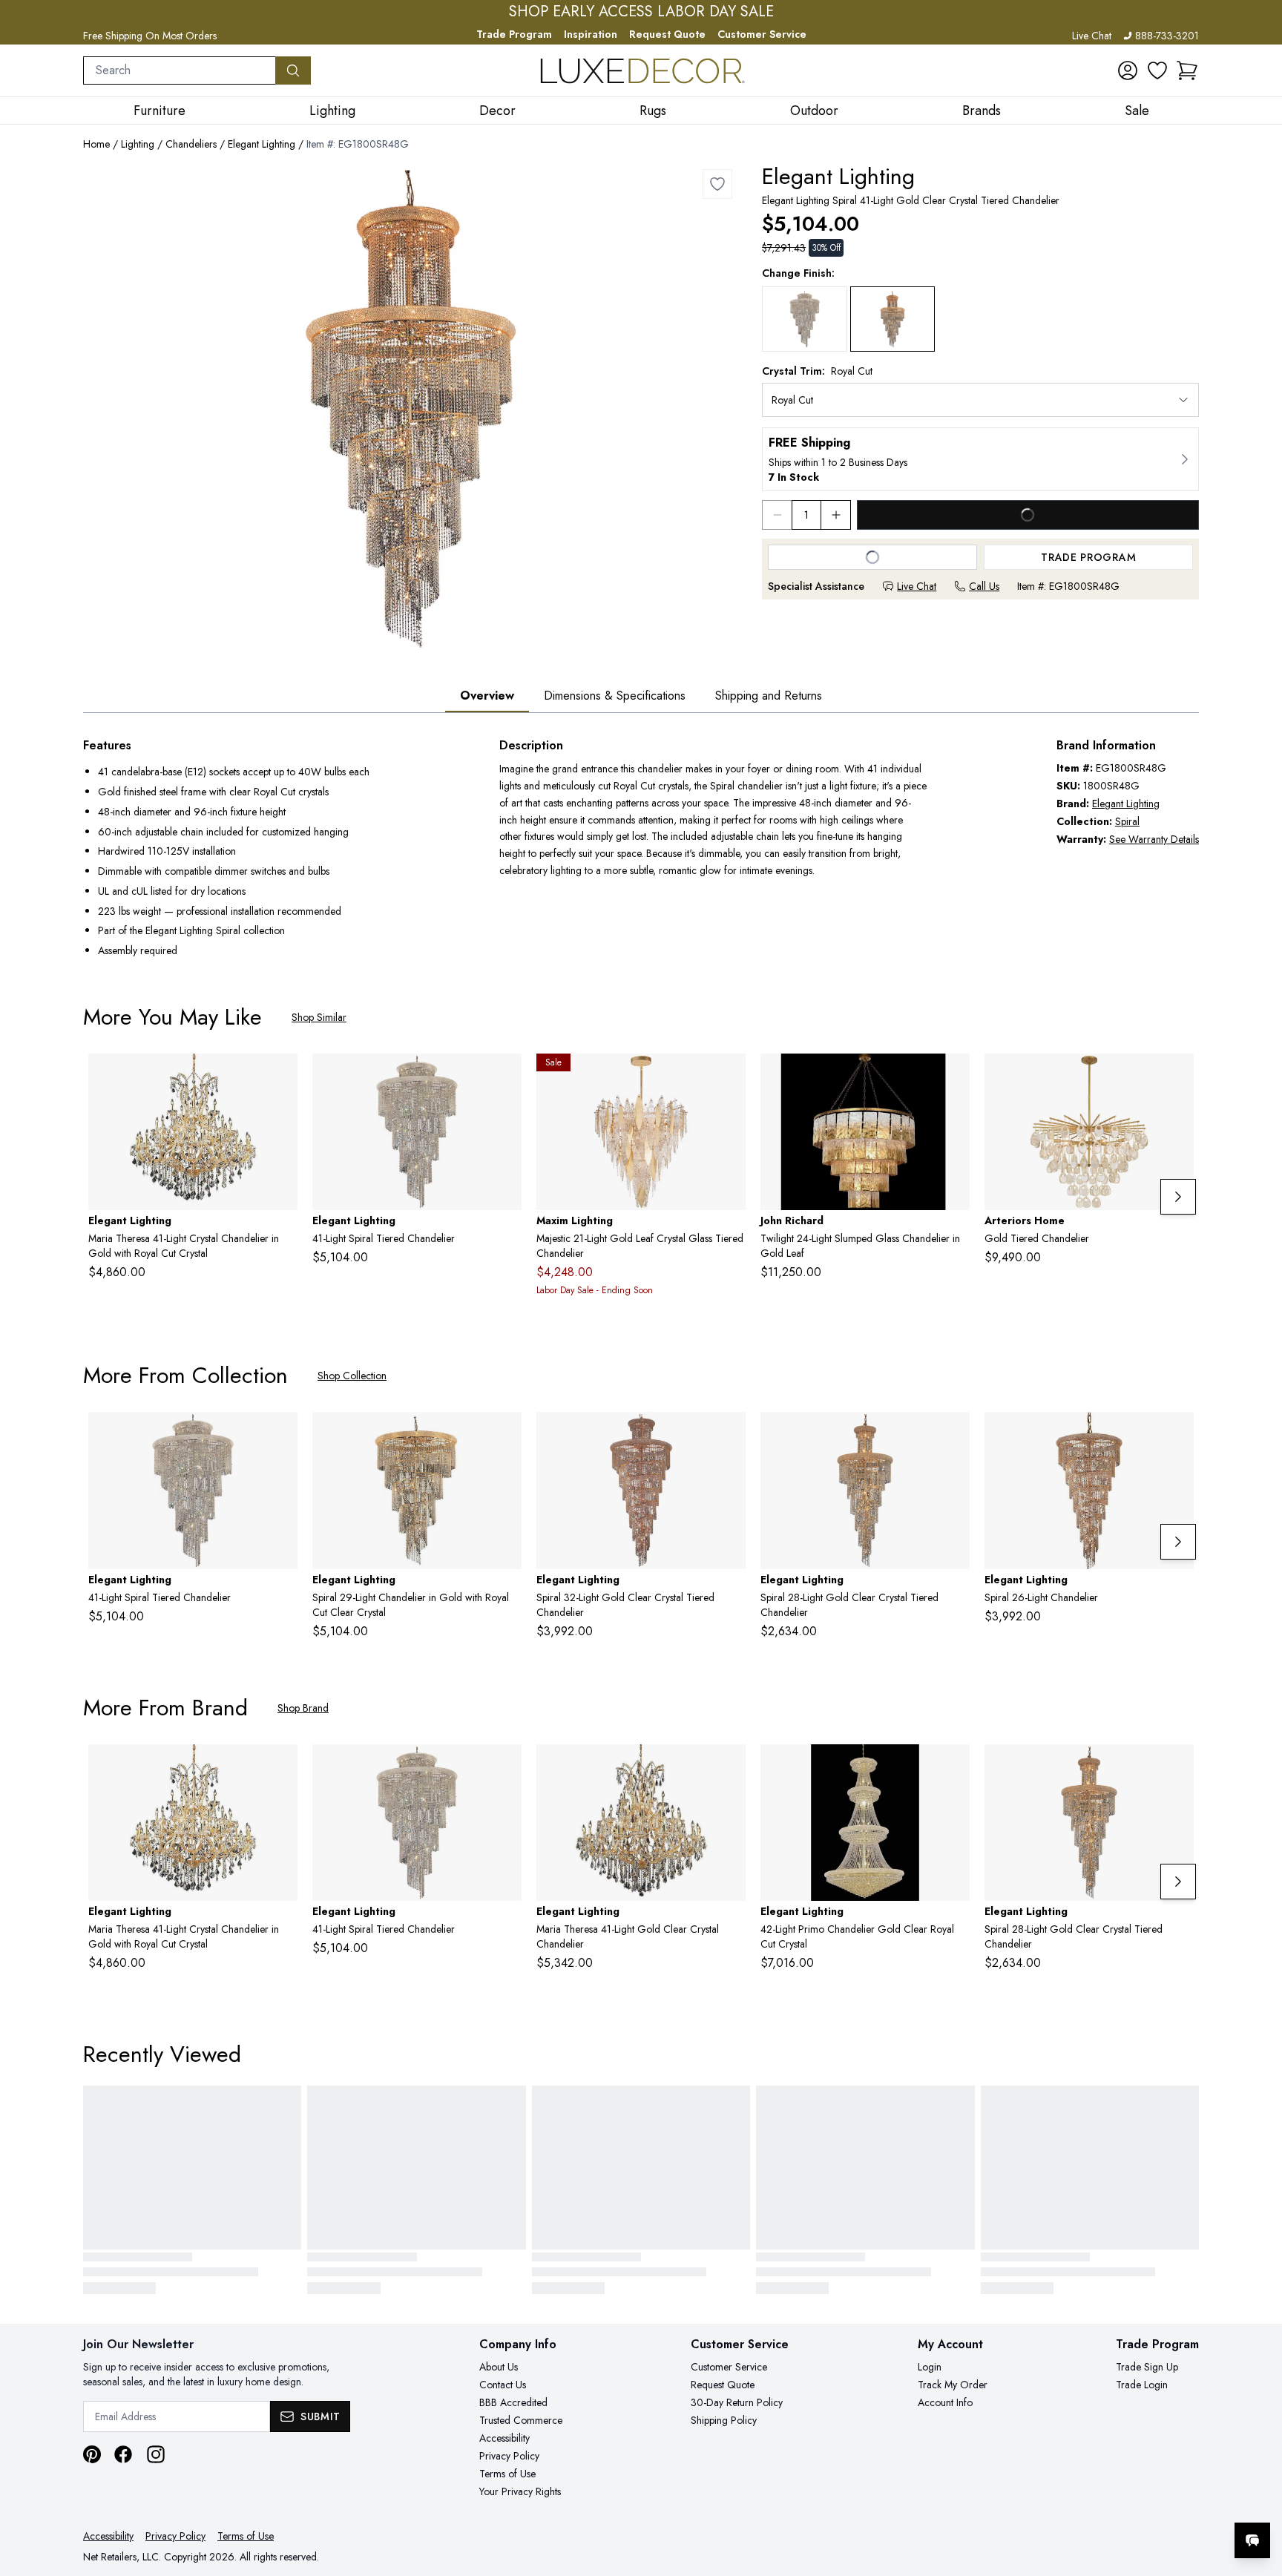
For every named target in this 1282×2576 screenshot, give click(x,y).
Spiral (1127, 821)
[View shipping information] (980, 459)
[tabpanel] (641, 850)
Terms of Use (507, 2474)
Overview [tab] (487, 696)
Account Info (945, 2402)
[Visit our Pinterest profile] (92, 2454)
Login (930, 2367)
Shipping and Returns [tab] (769, 696)
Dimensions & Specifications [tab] (615, 696)
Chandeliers (191, 144)
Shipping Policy (724, 2420)
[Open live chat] (1252, 2540)
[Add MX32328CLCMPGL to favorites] (729, 1077)
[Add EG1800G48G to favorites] (953, 1767)
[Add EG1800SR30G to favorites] (953, 1435)
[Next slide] (1178, 1197)
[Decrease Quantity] (777, 515)
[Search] (293, 70)
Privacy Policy (509, 2456)
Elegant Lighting (262, 144)
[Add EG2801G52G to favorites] (729, 1767)
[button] (1187, 70)
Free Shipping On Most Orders (150, 36)
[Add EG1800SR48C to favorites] (504, 1077)
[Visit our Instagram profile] (156, 2454)
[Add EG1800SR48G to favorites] (717, 184)
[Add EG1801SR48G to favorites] (504, 1435)
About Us (499, 2367)
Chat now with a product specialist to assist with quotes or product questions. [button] (1148, 2501)
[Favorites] (1157, 70)
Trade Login (1142, 2385)
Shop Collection (352, 1376)
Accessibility (504, 2438)
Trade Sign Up (1147, 2367)
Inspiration (591, 34)
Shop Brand (303, 1708)
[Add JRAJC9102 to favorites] (953, 1077)
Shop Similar (319, 1017)
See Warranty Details (1154, 839)
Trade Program (514, 34)
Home (96, 144)
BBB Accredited (513, 2402)
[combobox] (180, 70)
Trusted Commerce (521, 2420)
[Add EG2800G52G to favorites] (280, 1077)
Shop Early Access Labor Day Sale (641, 12)
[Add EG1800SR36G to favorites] (729, 1435)
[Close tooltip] (1258, 2495)
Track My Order (953, 2385)
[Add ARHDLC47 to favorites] (1177, 1077)
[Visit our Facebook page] (123, 2454)
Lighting (138, 144)
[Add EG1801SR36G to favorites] (1177, 1435)
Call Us (984, 586)
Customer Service (762, 34)
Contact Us (503, 2385)
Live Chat (1092, 36)
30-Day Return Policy (737, 2402)
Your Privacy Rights (520, 2491)
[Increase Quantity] (836, 515)
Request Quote (667, 34)
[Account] (1128, 70)
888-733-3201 (1167, 36)
